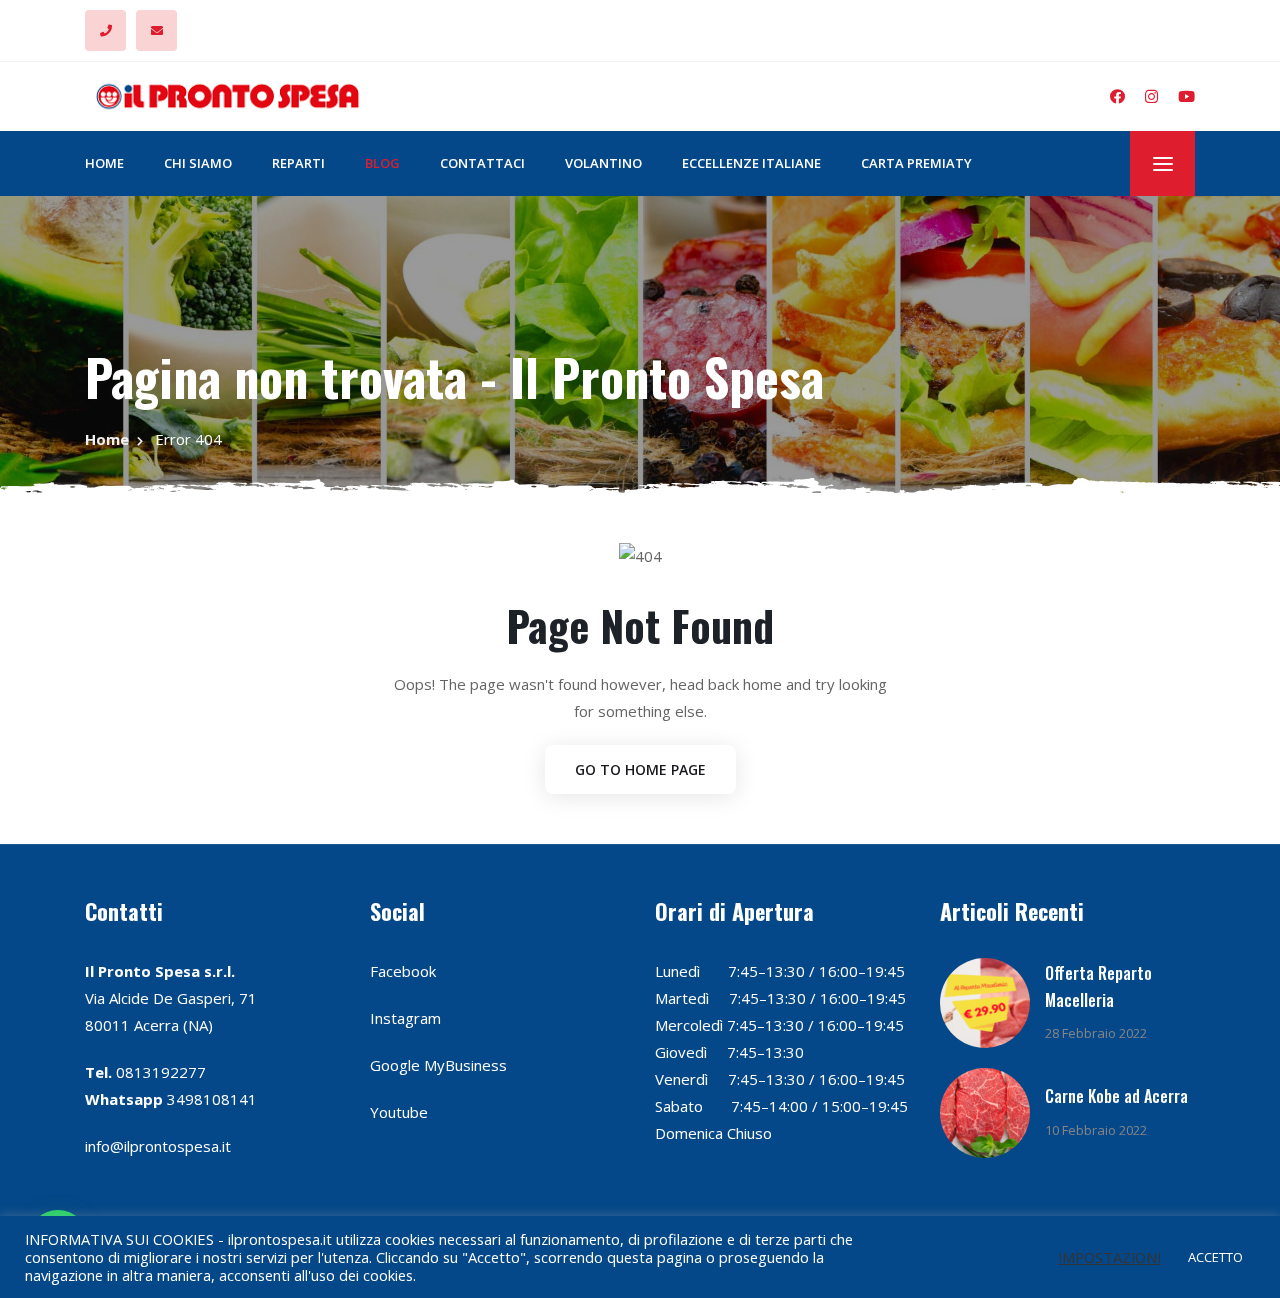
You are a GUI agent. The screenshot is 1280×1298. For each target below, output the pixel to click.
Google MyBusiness (438, 1065)
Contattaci (482, 163)
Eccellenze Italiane (751, 163)
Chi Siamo (198, 163)
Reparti (298, 163)
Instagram (405, 1018)
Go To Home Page (640, 769)
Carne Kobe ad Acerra (1116, 1096)
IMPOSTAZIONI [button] (1109, 1257)
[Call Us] (105, 30)
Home (104, 163)
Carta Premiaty (916, 163)
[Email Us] (156, 30)
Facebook (403, 971)
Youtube (399, 1112)
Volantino (603, 163)
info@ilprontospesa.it (158, 1146)
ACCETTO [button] (1215, 1257)
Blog (382, 163)
